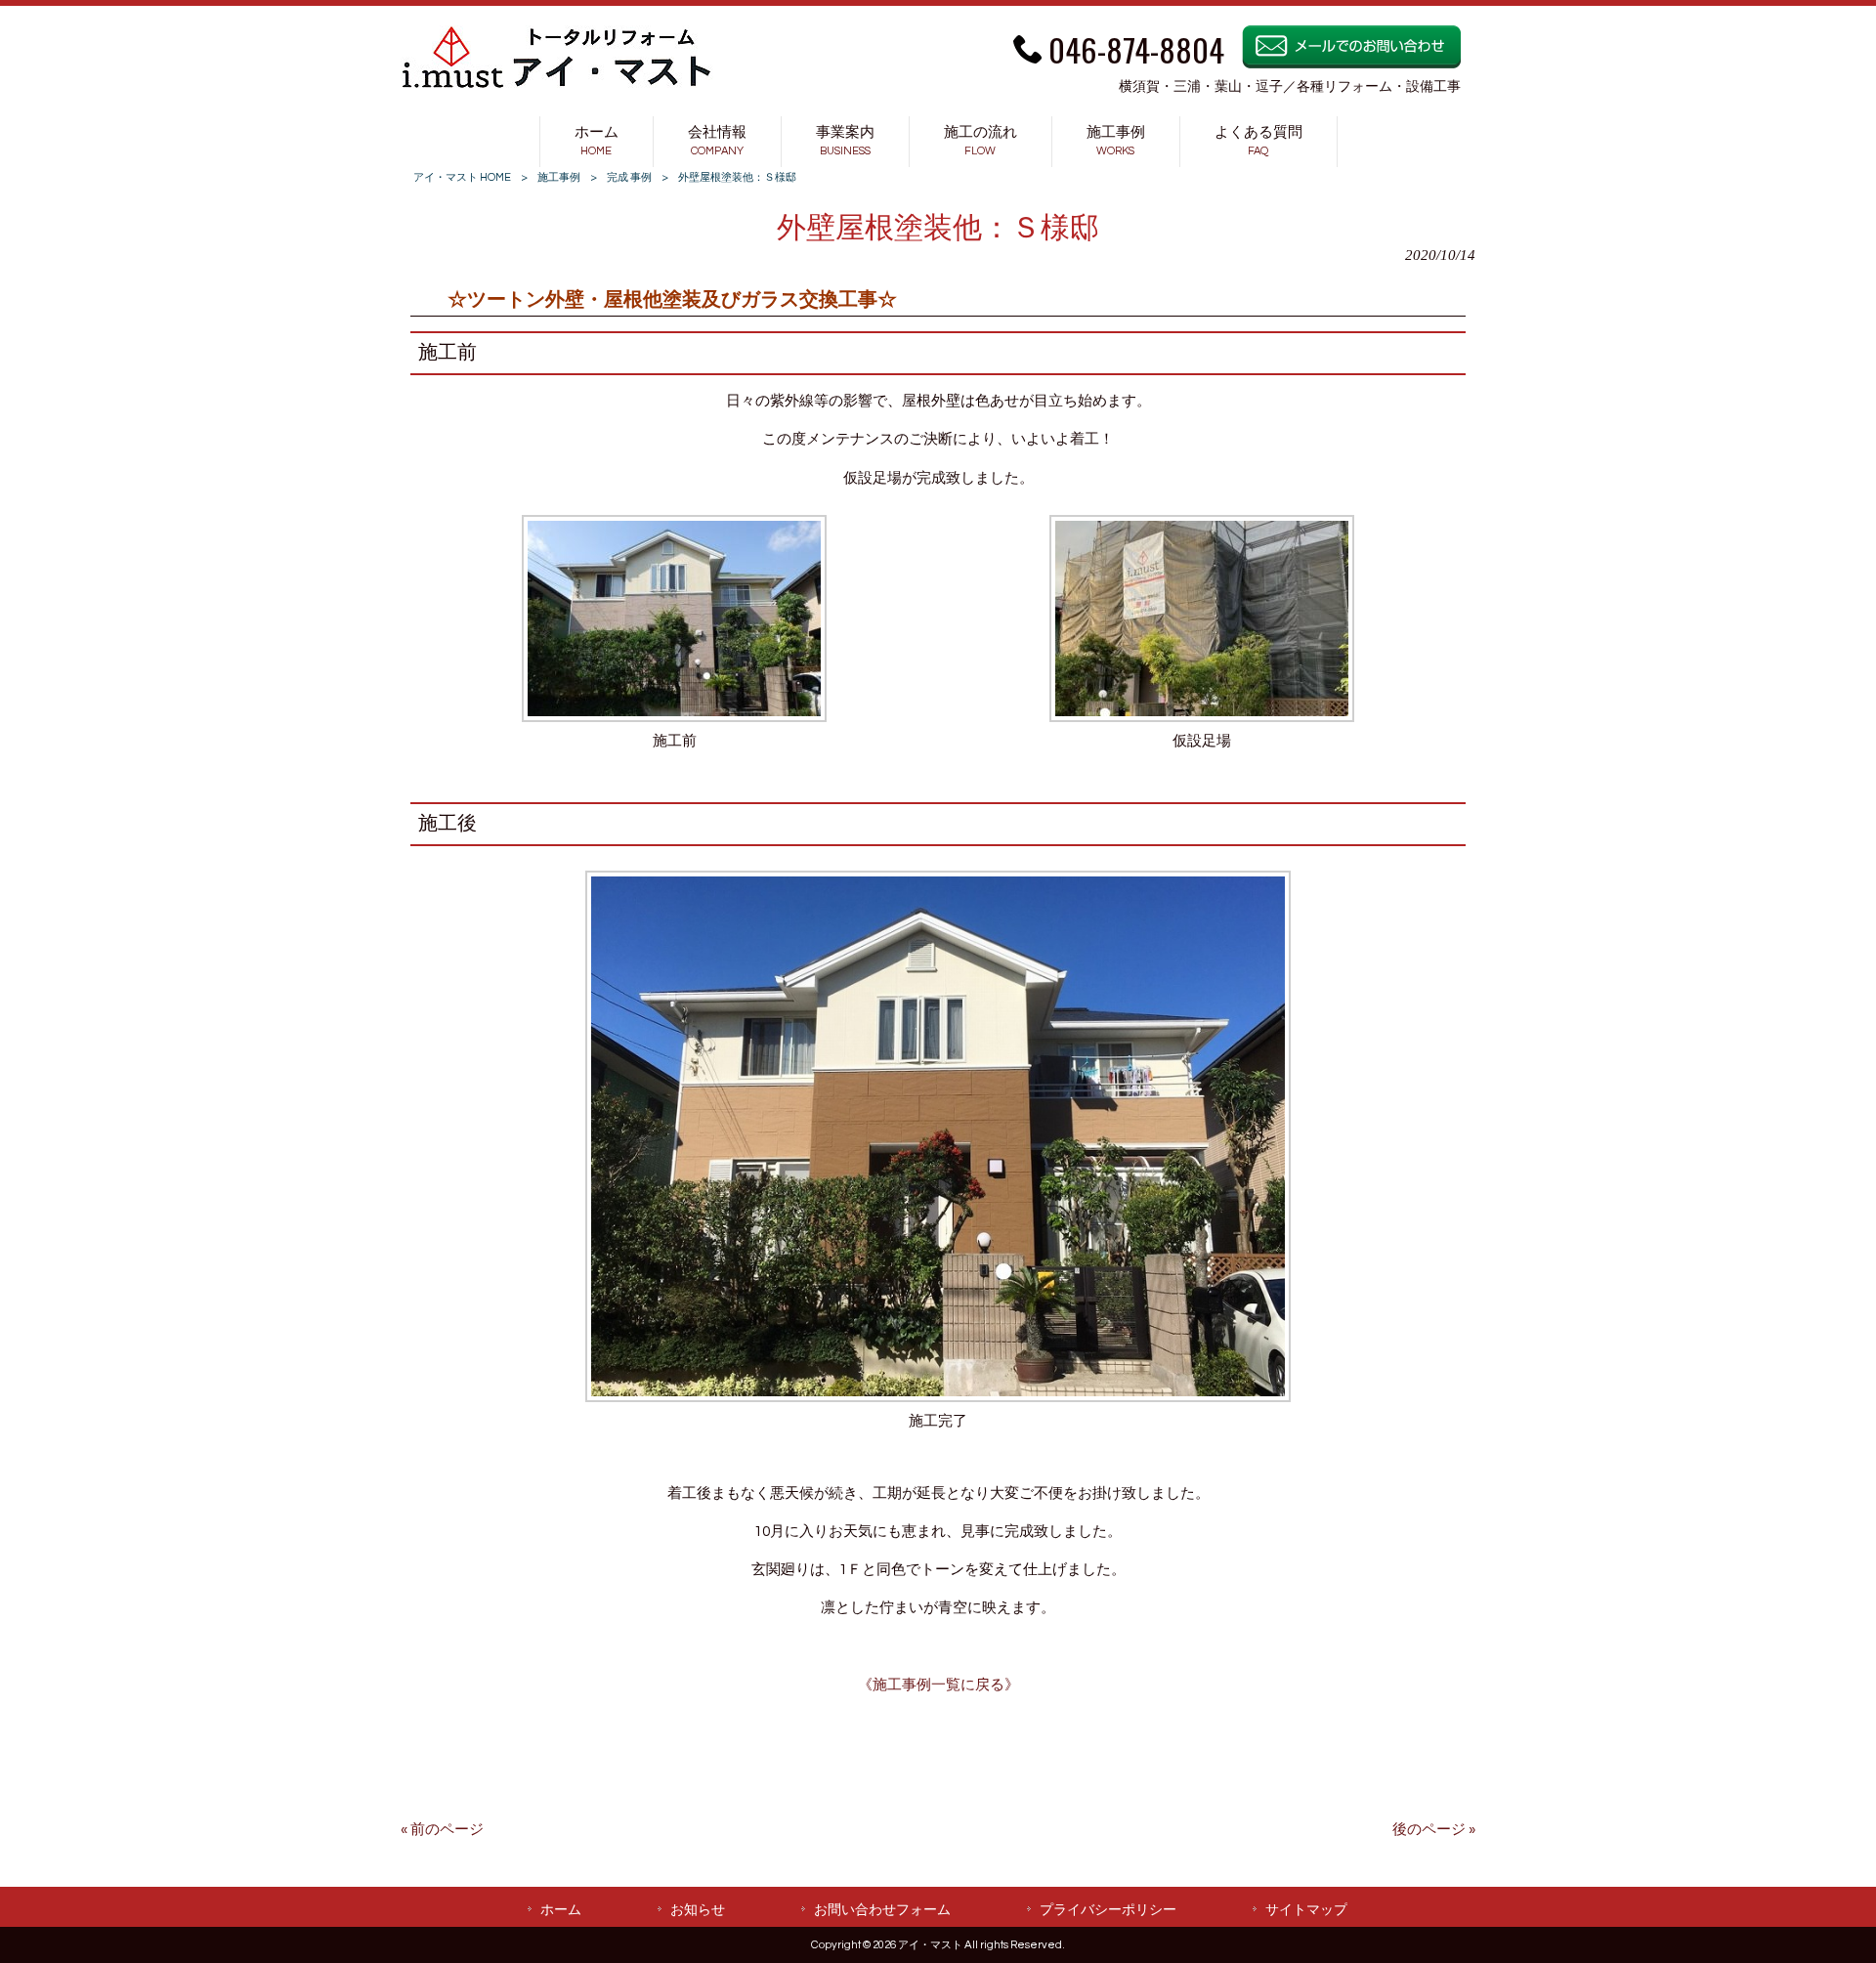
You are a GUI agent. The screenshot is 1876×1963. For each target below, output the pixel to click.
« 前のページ (442, 1830)
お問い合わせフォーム (882, 1910)
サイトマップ (1306, 1910)
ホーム (561, 1910)
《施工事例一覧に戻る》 (938, 1685)
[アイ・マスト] (557, 85)
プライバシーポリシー (1108, 1910)
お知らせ (698, 1910)
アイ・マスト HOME (462, 177)
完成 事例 (629, 177)
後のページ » (1434, 1830)
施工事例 (559, 177)
